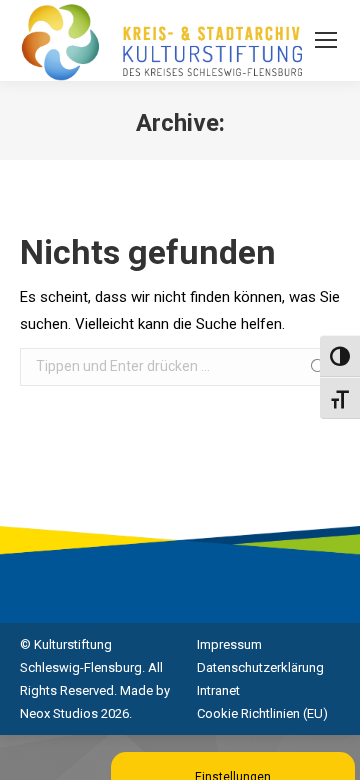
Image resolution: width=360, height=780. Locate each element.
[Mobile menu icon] (326, 40)
